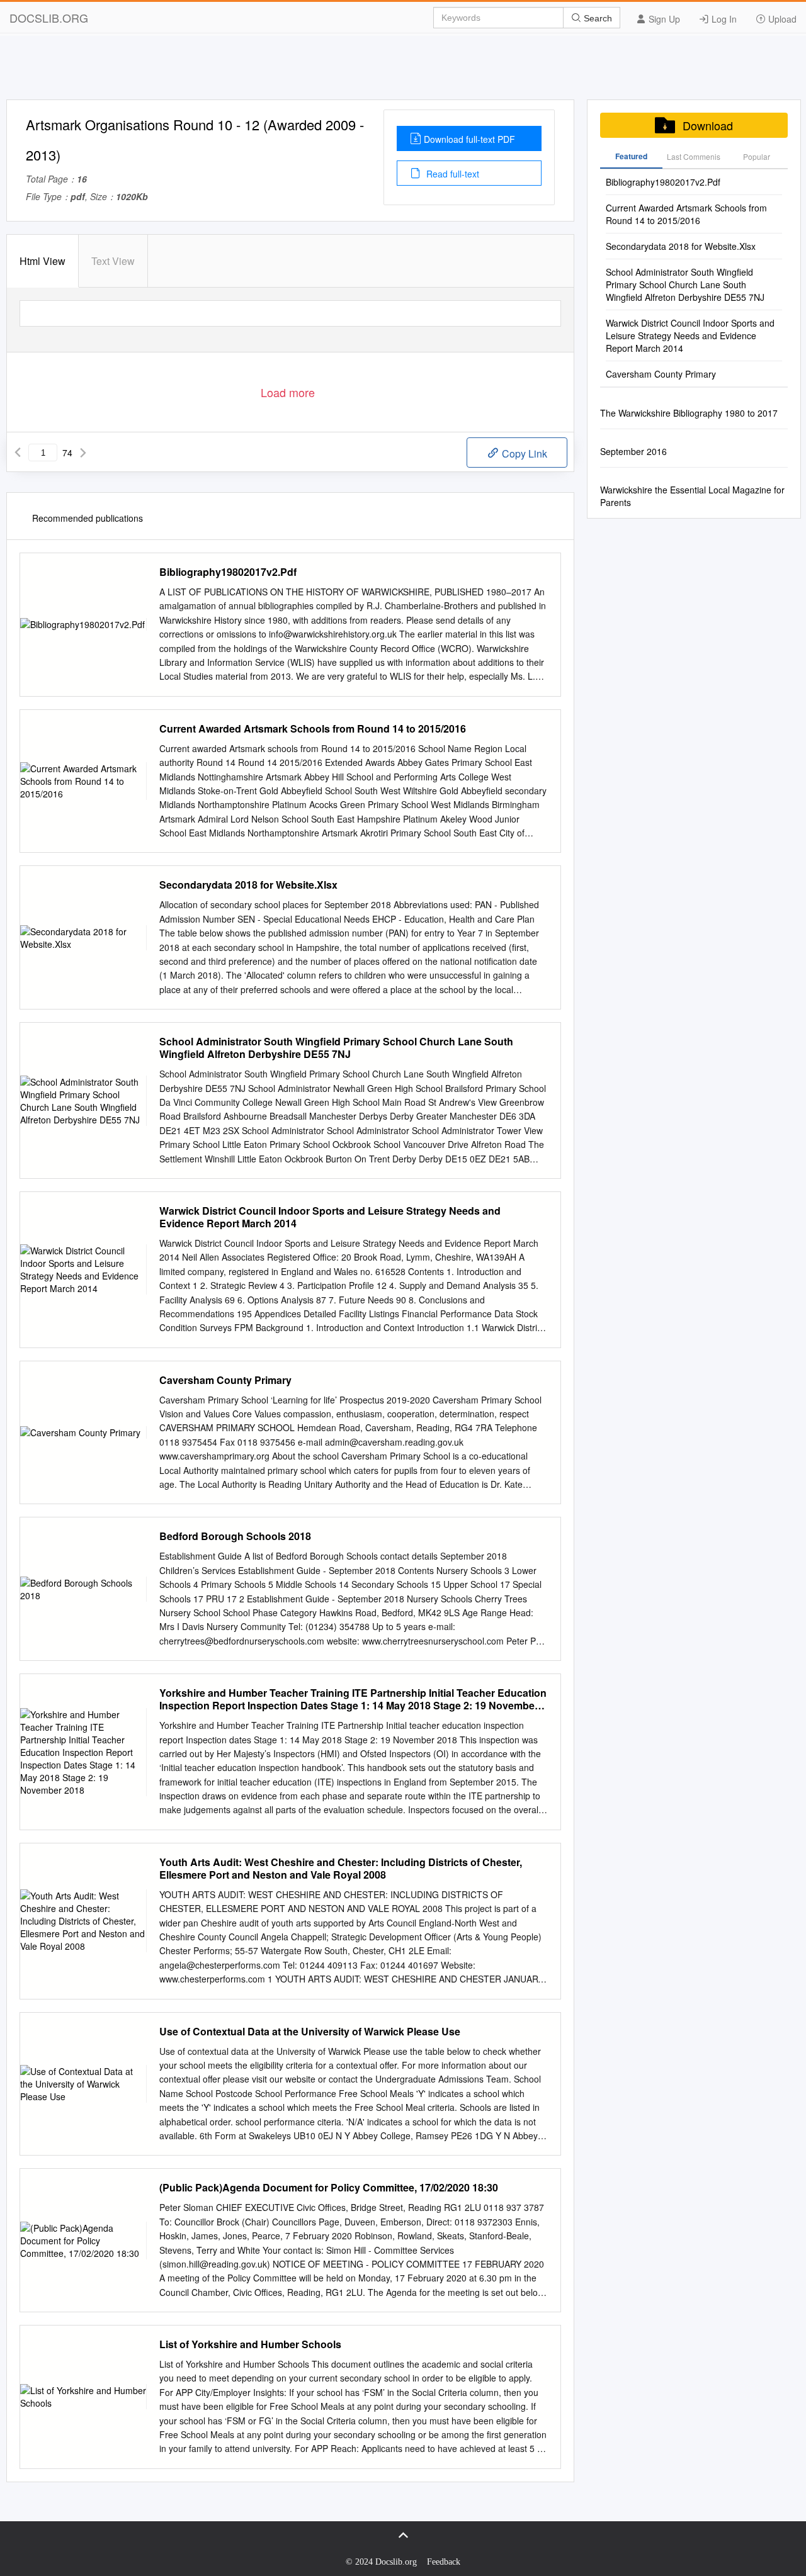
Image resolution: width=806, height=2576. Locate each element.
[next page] (83, 453)
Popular (757, 156)
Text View (113, 261)
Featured (631, 156)
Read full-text (451, 174)
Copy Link (523, 453)
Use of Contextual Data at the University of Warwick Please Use (310, 2032)
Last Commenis (694, 156)
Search (597, 18)
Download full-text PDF (469, 139)
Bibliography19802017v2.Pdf (228, 572)
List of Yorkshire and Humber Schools (250, 2344)
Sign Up (663, 19)
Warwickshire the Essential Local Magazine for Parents (692, 496)
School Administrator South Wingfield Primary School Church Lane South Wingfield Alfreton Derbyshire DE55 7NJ (336, 1048)
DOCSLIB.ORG (49, 18)
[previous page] (18, 453)
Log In (723, 19)
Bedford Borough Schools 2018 (235, 1536)
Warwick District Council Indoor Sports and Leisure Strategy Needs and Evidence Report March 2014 (330, 1217)
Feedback (444, 2562)
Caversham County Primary (225, 1380)
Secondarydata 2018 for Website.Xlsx (248, 885)
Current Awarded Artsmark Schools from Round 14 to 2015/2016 (313, 729)
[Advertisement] (403, 71)
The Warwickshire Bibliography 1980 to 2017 (689, 413)
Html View (43, 261)
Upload (781, 19)
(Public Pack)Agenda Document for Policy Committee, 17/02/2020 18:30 (329, 2188)
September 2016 (633, 451)
